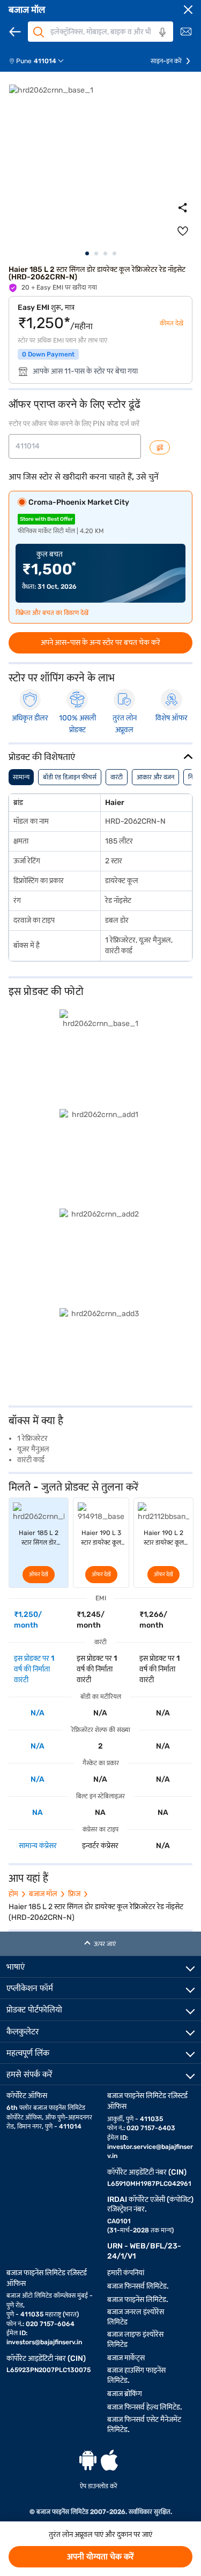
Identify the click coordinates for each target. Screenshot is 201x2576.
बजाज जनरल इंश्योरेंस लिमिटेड (136, 2317)
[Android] (88, 2460)
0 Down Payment (48, 354)
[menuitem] (40, 61)
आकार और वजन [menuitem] (155, 777)
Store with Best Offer (46, 519)
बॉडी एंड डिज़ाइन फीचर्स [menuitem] (70, 777)
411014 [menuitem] (45, 61)
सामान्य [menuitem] (21, 777)
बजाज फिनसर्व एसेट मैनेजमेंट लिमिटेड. (144, 2425)
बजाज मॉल (27, 10)
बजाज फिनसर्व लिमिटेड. (138, 2286)
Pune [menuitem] (24, 61)
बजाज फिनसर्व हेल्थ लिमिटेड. (145, 2407)
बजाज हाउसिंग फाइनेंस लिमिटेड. (136, 2375)
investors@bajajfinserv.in (44, 2342)
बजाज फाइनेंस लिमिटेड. (138, 2300)
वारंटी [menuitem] (117, 777)
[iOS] (109, 2460)
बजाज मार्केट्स (126, 2358)
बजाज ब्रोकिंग (125, 2394)
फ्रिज (74, 1894)
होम (13, 1894)
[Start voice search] (162, 32)
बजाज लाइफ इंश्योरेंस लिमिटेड (135, 2339)
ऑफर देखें (39, 1575)
